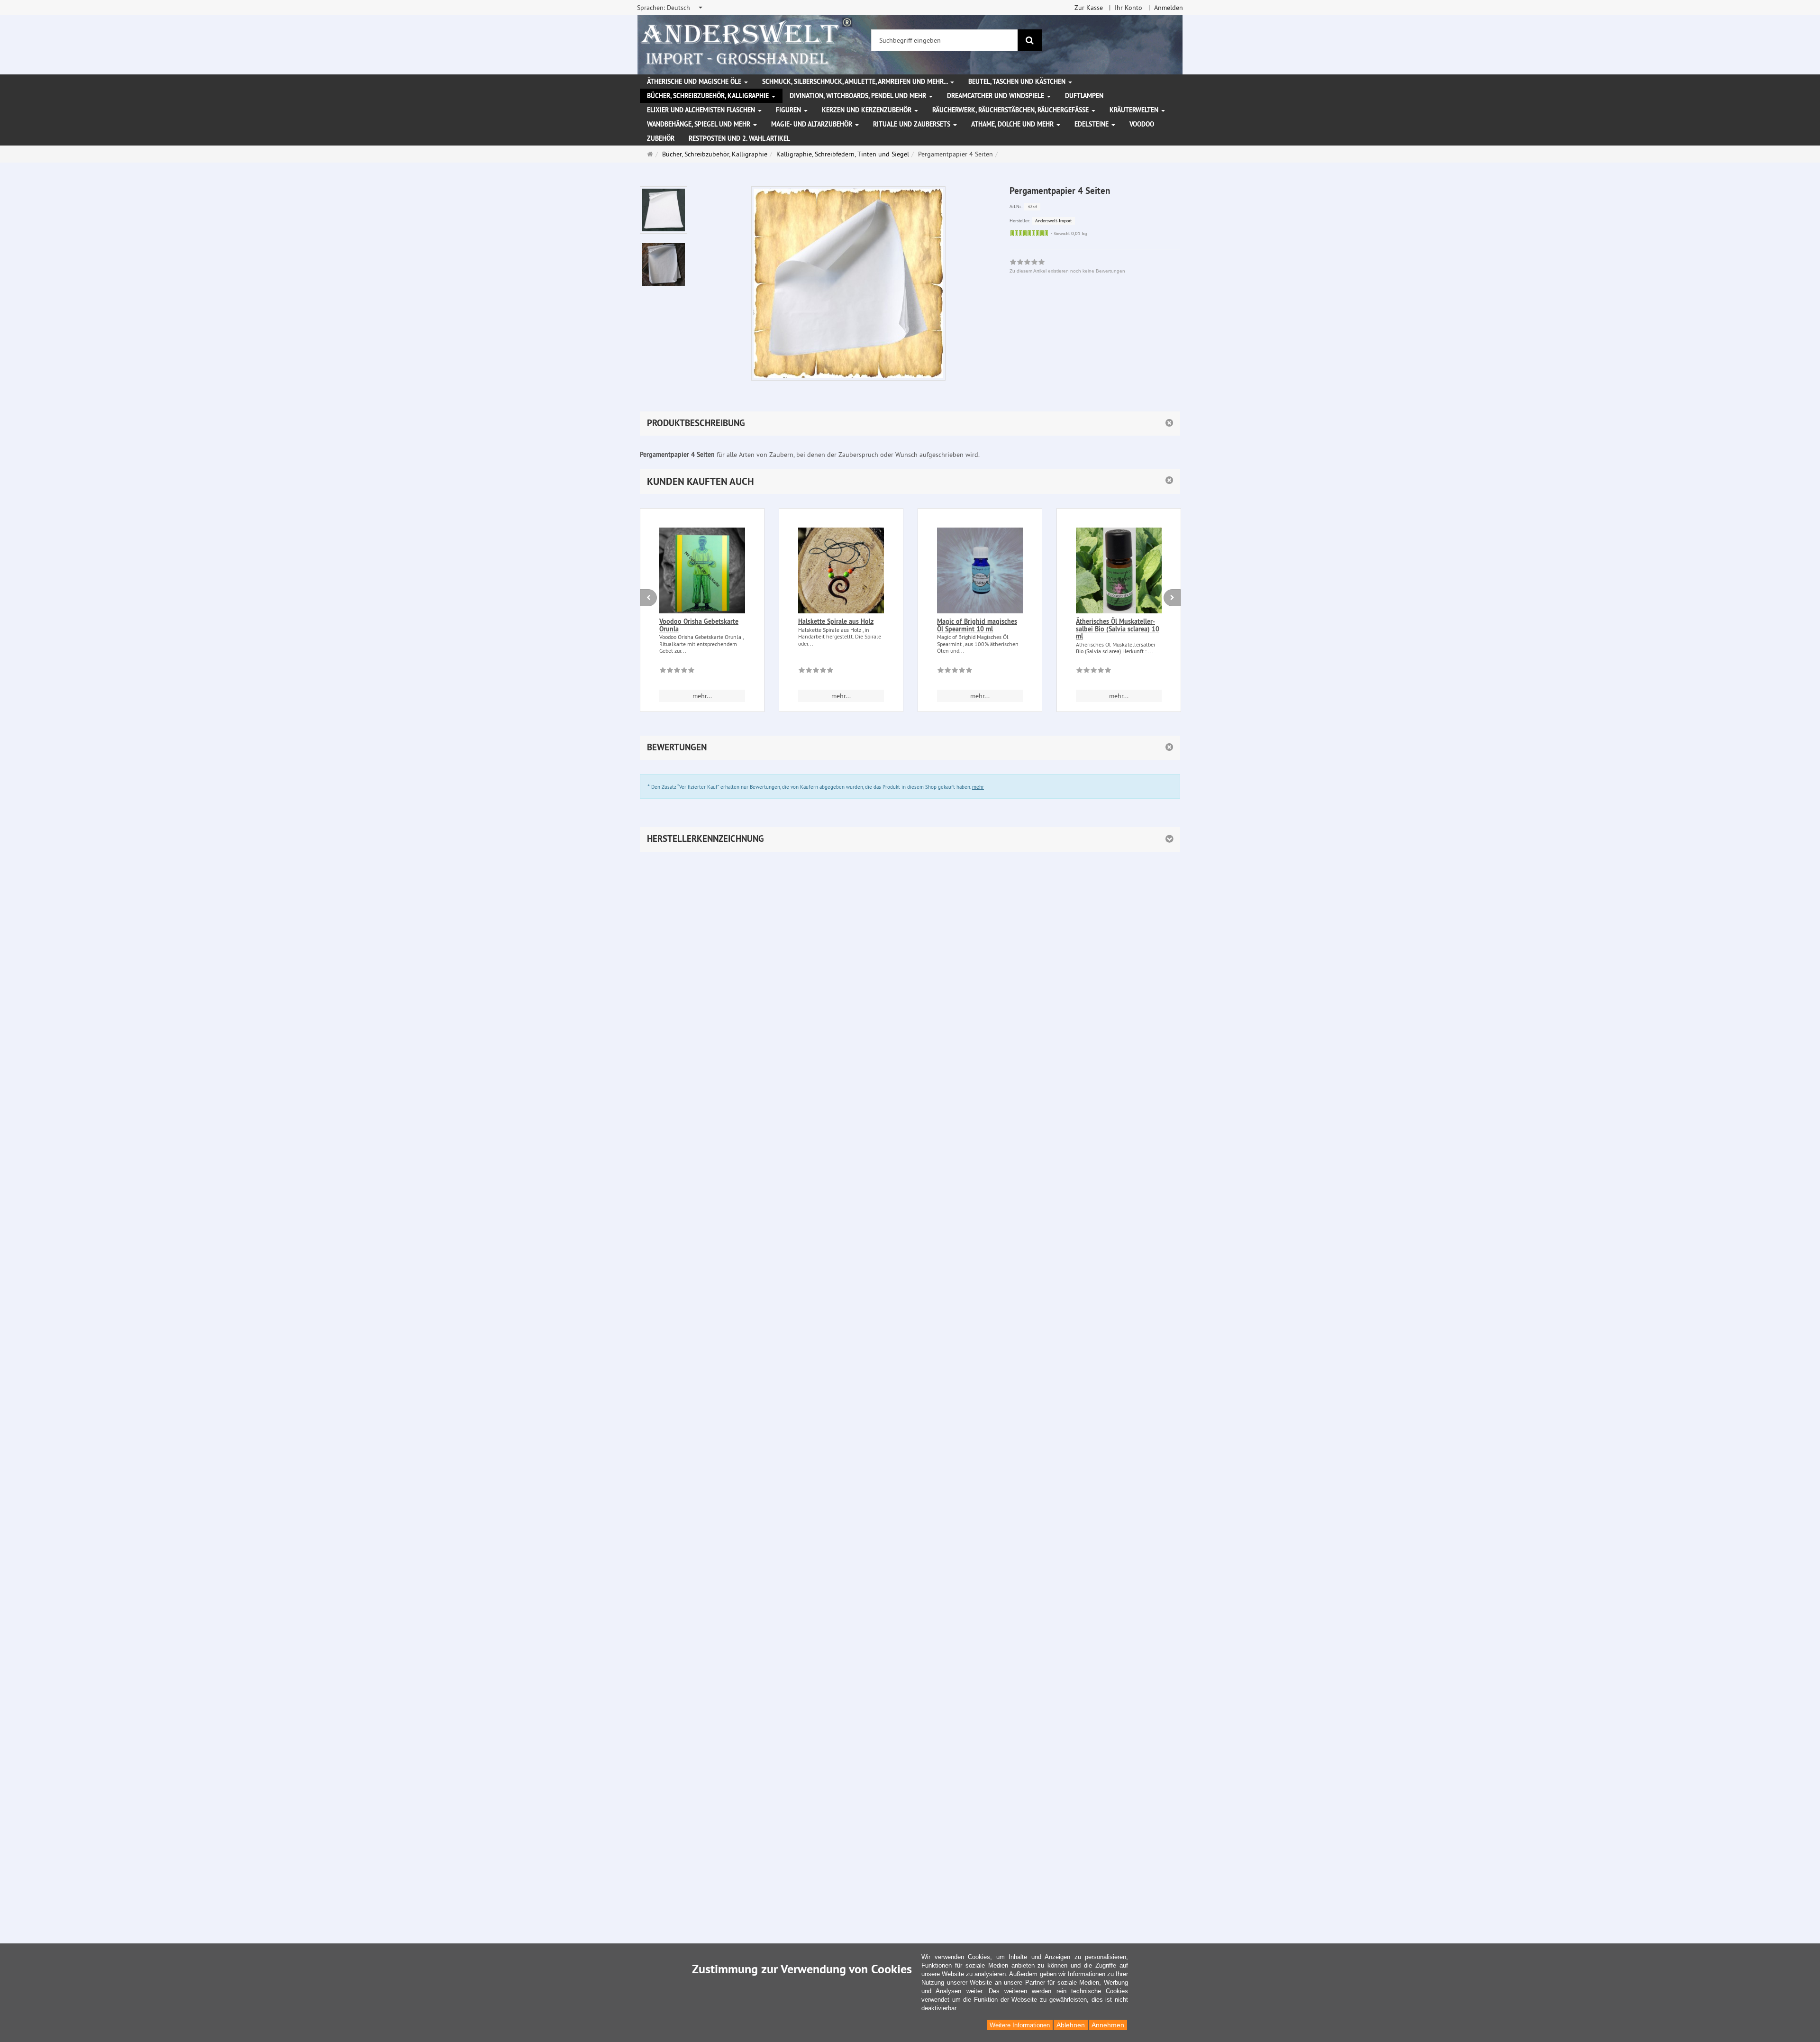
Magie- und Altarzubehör (813, 124)
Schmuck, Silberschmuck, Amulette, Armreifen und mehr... (856, 82)
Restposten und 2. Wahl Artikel (739, 138)
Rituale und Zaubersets (913, 124)
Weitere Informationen (1020, 2025)
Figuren (789, 110)
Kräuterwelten (1135, 110)
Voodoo (1142, 124)
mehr (978, 787)
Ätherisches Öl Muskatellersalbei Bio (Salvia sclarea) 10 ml (1118, 629)
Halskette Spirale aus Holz (836, 621)
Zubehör (661, 138)
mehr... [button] (702, 696)
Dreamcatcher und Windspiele (996, 96)
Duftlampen (1084, 96)
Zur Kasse (1089, 8)
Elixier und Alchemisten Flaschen (702, 110)
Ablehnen (1071, 2025)
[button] (910, 481)
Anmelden (1169, 8)
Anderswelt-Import (1053, 221)
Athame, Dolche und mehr (1013, 124)
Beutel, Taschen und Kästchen (1018, 82)
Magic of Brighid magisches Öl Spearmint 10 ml (977, 625)
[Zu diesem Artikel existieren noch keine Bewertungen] (677, 672)
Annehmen (1108, 2025)
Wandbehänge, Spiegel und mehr (700, 124)
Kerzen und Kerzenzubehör (868, 110)
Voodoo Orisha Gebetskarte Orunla (699, 625)
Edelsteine (1092, 124)
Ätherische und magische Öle (695, 82)
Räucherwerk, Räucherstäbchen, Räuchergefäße (1011, 110)
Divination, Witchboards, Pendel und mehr (859, 96)
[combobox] (670, 8)
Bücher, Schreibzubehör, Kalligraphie (709, 96)
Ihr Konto (1128, 8)
